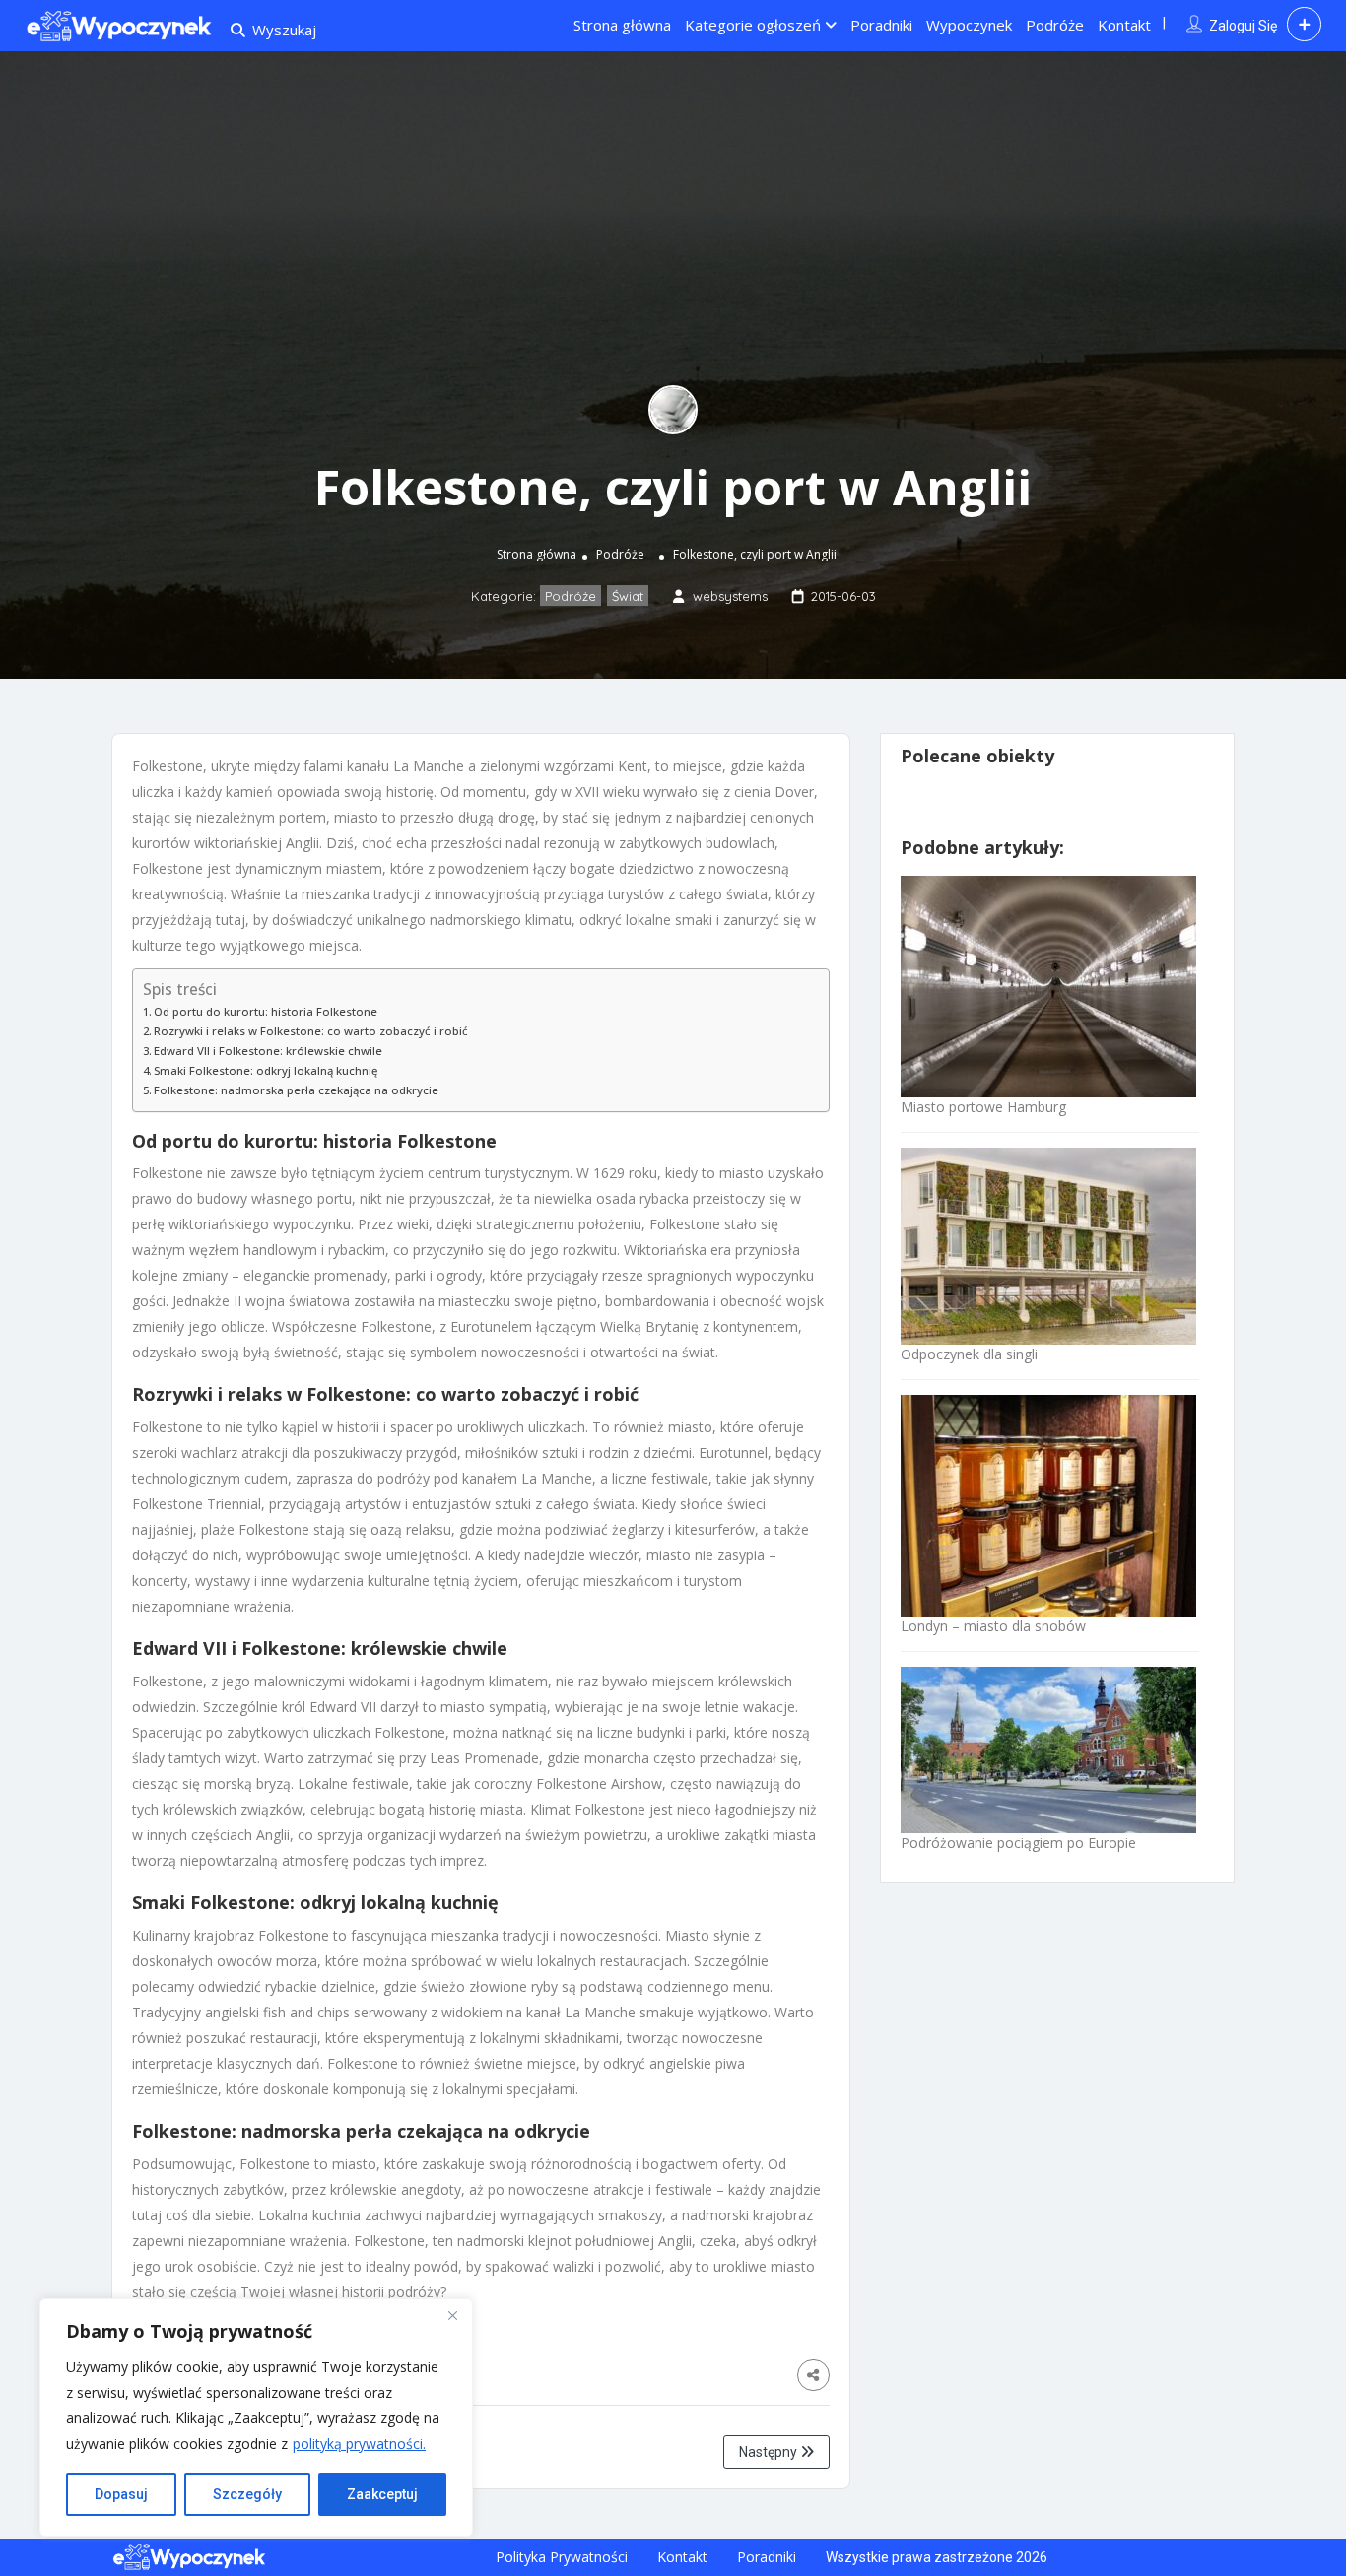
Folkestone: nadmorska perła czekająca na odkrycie (296, 1090)
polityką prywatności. (359, 2444)
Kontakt (1124, 25)
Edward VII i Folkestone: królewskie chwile (268, 1051)
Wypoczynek (969, 25)
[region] (256, 2417)
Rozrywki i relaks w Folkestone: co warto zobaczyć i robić (311, 1031)
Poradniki (881, 25)
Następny (770, 2452)
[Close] (452, 2315)
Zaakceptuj (382, 2494)
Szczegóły (247, 2494)
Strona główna (622, 25)
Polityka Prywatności (562, 2557)
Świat (628, 596)
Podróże (1055, 25)
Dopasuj (121, 2494)
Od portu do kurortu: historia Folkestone (266, 1011)
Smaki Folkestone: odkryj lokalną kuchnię (266, 1070)
